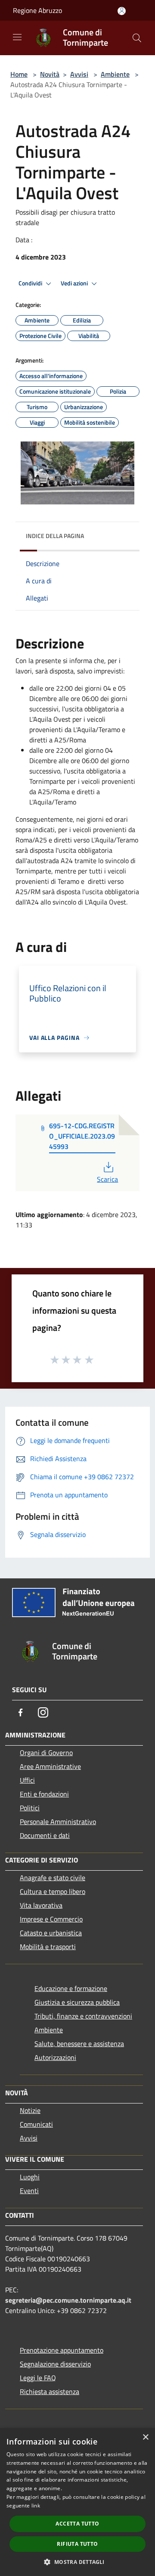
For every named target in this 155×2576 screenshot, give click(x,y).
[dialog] (77, 2502)
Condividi (31, 283)
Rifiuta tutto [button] (77, 2544)
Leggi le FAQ (38, 2378)
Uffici (27, 1780)
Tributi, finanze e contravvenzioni (83, 2016)
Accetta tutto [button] (77, 2524)
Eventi (29, 2191)
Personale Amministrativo (58, 1822)
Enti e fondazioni (44, 1794)
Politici (30, 1808)
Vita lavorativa (41, 1905)
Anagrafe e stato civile (53, 1878)
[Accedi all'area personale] (122, 11)
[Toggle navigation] (17, 37)
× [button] (145, 2437)
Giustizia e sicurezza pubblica (77, 2002)
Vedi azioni (75, 283)
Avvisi (79, 74)
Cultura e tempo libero (53, 1891)
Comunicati (36, 2124)
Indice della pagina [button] (55, 536)
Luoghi (30, 2177)
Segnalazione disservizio (55, 2364)
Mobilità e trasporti (48, 1947)
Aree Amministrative (50, 1766)
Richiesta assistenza (50, 2391)
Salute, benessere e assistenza (79, 2044)
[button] (77, 2562)
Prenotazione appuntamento (62, 2350)
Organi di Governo (46, 1753)
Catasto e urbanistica (51, 1933)
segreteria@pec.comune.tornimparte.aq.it (68, 2300)
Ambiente (115, 74)
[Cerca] (137, 38)
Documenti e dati (45, 1835)
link (36, 2506)
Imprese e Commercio (51, 1919)
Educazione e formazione (71, 1988)
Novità (50, 74)
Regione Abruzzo (37, 10)
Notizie (30, 2110)
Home (19, 74)
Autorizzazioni (55, 2057)
